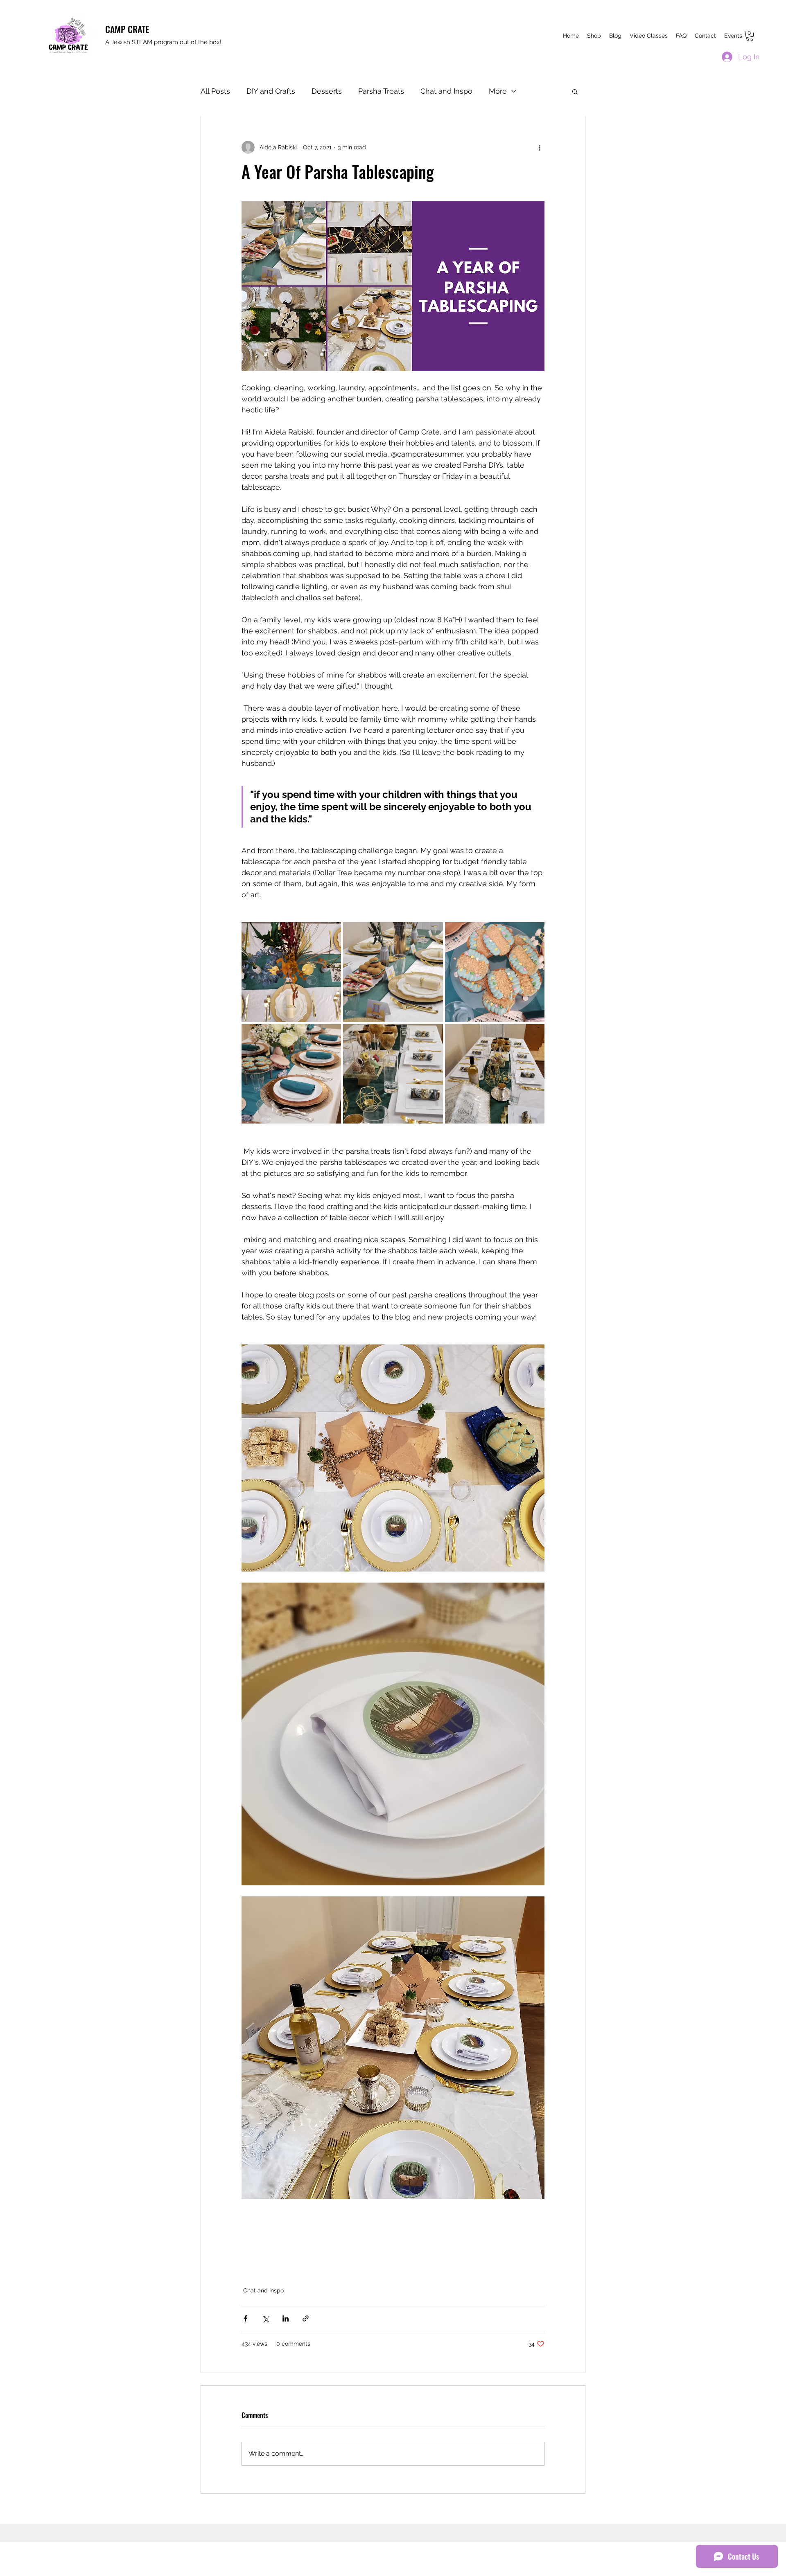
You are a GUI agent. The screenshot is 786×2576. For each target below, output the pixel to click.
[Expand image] (291, 972)
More (498, 91)
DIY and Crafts (271, 91)
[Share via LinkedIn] (286, 2318)
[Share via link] (306, 2318)
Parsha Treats (381, 91)
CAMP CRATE (127, 29)
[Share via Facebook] (245, 2318)
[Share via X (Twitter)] (265, 2318)
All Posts (215, 91)
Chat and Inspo (446, 91)
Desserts (327, 91)
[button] (750, 36)
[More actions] (540, 147)
